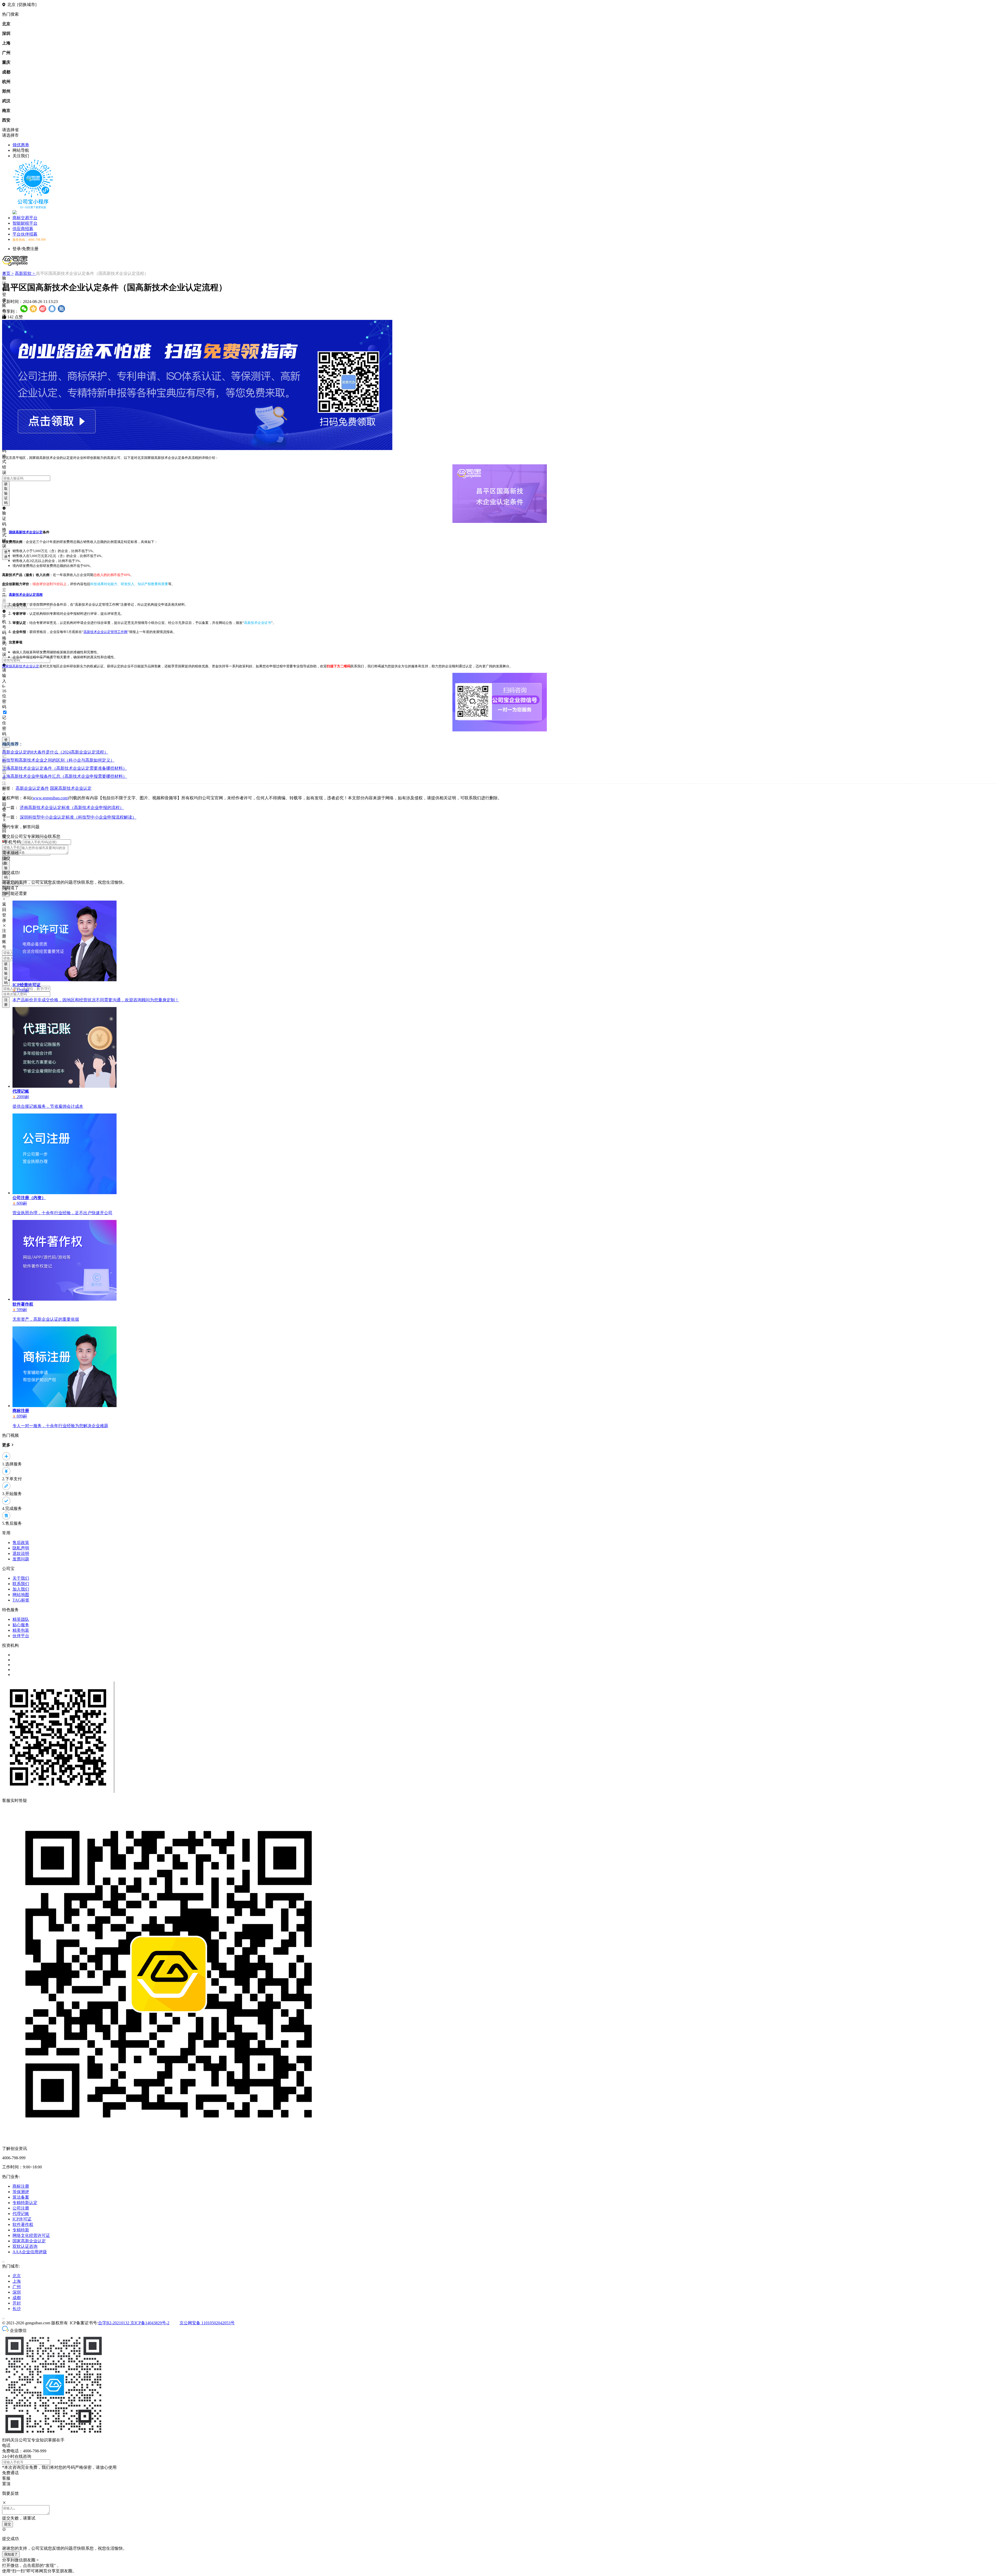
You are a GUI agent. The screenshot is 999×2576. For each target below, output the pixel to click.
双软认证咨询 (25, 2246)
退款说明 (21, 1553)
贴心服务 (21, 1625)
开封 (17, 2303)
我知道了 (11, 2554)
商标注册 (21, 2186)
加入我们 (21, 1589)
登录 (6, 554)
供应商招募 (23, 229)
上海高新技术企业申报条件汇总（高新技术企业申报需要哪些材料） (65, 776)
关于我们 (21, 1578)
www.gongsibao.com (50, 798)
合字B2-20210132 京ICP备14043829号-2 (134, 2323)
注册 (6, 1002)
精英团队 (21, 1619)
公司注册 (21, 2208)
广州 (17, 2287)
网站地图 (21, 1595)
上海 (17, 2281)
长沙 (17, 2309)
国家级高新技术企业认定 (21, 666)
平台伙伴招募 (25, 234)
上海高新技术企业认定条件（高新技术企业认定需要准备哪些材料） (65, 768)
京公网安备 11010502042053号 (207, 2323)
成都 (17, 2298)
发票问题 (21, 1559)
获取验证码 (6, 493)
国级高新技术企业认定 (26, 532)
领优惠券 (21, 145)
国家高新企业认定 (29, 2241)
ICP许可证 (22, 2219)
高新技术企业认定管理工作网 (105, 632)
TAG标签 (21, 1600)
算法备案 (21, 2197)
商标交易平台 (25, 218)
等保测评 (21, 2192)
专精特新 (21, 2230)
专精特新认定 (25, 2203)
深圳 (17, 2292)
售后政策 (21, 1543)
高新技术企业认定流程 (26, 595)
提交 (8, 2524)
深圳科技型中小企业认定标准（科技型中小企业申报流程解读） (78, 817)
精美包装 (21, 1630)
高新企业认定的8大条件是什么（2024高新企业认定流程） (55, 752)
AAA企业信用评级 (30, 2252)
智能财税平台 (25, 223)
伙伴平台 (21, 1636)
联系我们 (21, 1584)
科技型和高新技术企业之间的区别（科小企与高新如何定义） (58, 760)
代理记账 (21, 2214)
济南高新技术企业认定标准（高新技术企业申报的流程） (72, 808)
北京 (17, 2276)
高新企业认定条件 (32, 788)
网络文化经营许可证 (31, 2235)
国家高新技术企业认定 (71, 788)
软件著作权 (23, 2224)
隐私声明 (21, 1548)
